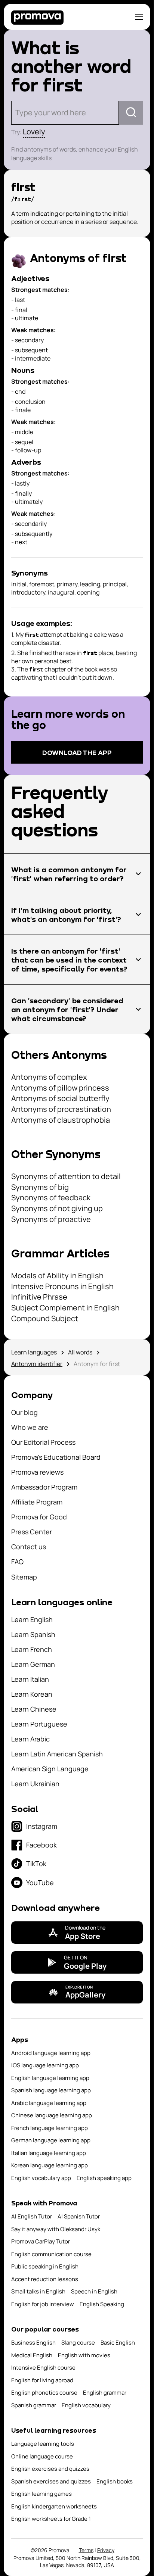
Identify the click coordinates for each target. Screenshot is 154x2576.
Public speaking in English (45, 2266)
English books (115, 2481)
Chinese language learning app (52, 2115)
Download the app (77, 752)
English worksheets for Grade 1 (51, 2519)
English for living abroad (42, 2380)
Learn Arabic (30, 1739)
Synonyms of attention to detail (66, 1176)
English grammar (105, 2393)
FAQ (17, 1562)
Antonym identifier (37, 1364)
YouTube (40, 1883)
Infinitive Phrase (39, 1297)
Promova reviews (37, 1472)
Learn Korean (32, 1694)
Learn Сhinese (34, 1709)
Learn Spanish (33, 1634)
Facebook (41, 1845)
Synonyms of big (40, 1187)
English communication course (51, 2254)
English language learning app (50, 2078)
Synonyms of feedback (51, 1197)
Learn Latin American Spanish (57, 1754)
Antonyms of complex (49, 1077)
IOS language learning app (45, 2065)
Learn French (32, 1649)
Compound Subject (45, 1318)
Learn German (33, 1664)
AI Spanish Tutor (79, 2216)
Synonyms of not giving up (57, 1208)
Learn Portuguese (39, 1724)
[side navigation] (139, 17)
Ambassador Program (44, 1487)
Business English (33, 2343)
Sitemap (24, 1577)
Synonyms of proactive (51, 1219)
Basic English (118, 2343)
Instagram (42, 1826)
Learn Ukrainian (35, 1784)
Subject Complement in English (65, 1308)
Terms (86, 2550)
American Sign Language (50, 1769)
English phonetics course (44, 2393)
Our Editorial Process (43, 1442)
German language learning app (51, 2140)
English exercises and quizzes (50, 2469)
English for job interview (43, 2304)
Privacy (106, 2550)
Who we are (30, 1427)
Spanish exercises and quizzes (51, 2481)
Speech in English (94, 2291)
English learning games (41, 2494)
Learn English (32, 1619)
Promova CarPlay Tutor (41, 2241)
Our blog (24, 1412)
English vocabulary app (41, 2178)
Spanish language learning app (51, 2090)
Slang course (78, 2343)
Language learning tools (43, 2444)
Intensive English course (43, 2368)
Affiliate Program (37, 1502)
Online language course (42, 2456)
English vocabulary (86, 2405)
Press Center (32, 1532)
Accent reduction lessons (45, 2279)
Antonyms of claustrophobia (61, 1120)
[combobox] (16, 113)
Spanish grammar (34, 2405)
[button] (77, 874)
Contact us (29, 1547)
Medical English (32, 2355)
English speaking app (104, 2178)
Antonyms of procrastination (61, 1109)
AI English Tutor (32, 2216)
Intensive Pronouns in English (62, 1286)
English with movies (84, 2355)
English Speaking (102, 2304)
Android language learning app (51, 2053)
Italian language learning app (49, 2153)
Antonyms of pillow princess (60, 1088)
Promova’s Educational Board (56, 1457)
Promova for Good (39, 1517)
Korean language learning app (50, 2165)
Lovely (34, 132)
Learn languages (34, 1352)
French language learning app (50, 2128)
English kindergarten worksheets (54, 2506)
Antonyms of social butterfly (60, 1098)
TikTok (36, 1864)
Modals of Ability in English (57, 1275)
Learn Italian (30, 1679)
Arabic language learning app (49, 2103)
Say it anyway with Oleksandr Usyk (56, 2229)
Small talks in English (38, 2291)
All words (80, 1352)
